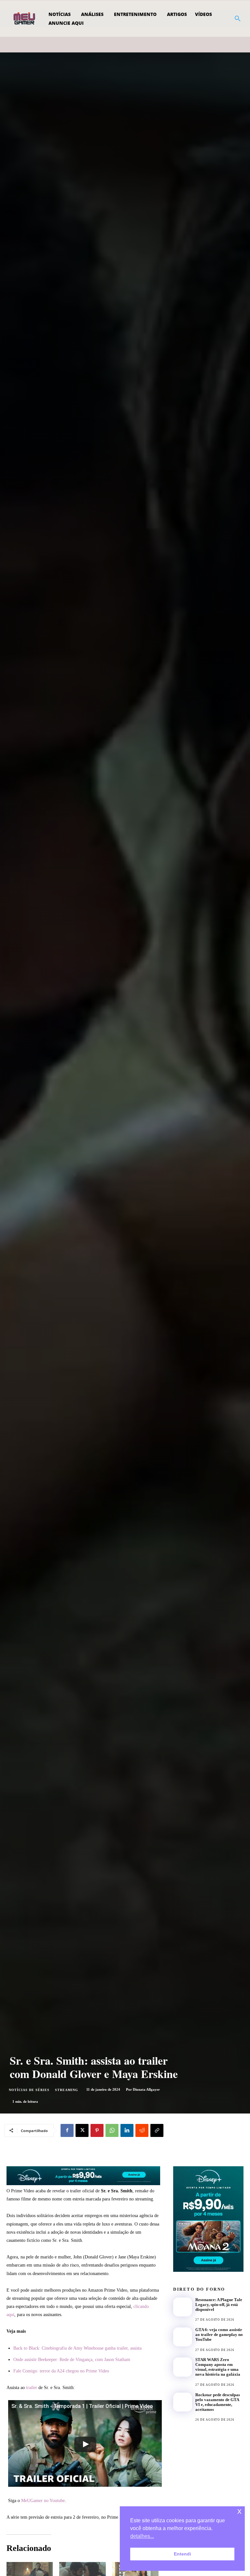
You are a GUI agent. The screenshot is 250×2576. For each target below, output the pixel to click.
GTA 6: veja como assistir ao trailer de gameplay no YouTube (219, 2334)
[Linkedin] (127, 2130)
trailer (32, 2388)
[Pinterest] (97, 2130)
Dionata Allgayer (146, 2089)
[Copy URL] (157, 2130)
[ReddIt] (142, 2130)
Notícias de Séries (29, 2090)
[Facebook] (67, 2130)
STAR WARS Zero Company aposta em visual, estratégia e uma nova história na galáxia (218, 2367)
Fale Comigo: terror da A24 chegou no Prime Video (61, 2371)
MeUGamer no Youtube (43, 2501)
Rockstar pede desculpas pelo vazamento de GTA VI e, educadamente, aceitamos (218, 2402)
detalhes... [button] (142, 2536)
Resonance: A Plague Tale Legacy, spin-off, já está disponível (219, 2305)
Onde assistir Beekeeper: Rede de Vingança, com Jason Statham (72, 2360)
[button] (238, 19)
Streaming (67, 2090)
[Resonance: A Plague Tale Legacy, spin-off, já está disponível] (183, 2307)
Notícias (203, 2315)
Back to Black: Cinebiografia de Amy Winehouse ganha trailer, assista (77, 2348)
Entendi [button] (182, 2554)
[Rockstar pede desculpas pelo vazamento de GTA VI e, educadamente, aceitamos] (183, 2402)
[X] (82, 2130)
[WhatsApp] (112, 2130)
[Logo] (25, 19)
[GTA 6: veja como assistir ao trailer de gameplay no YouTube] (183, 2337)
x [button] (239, 2511)
